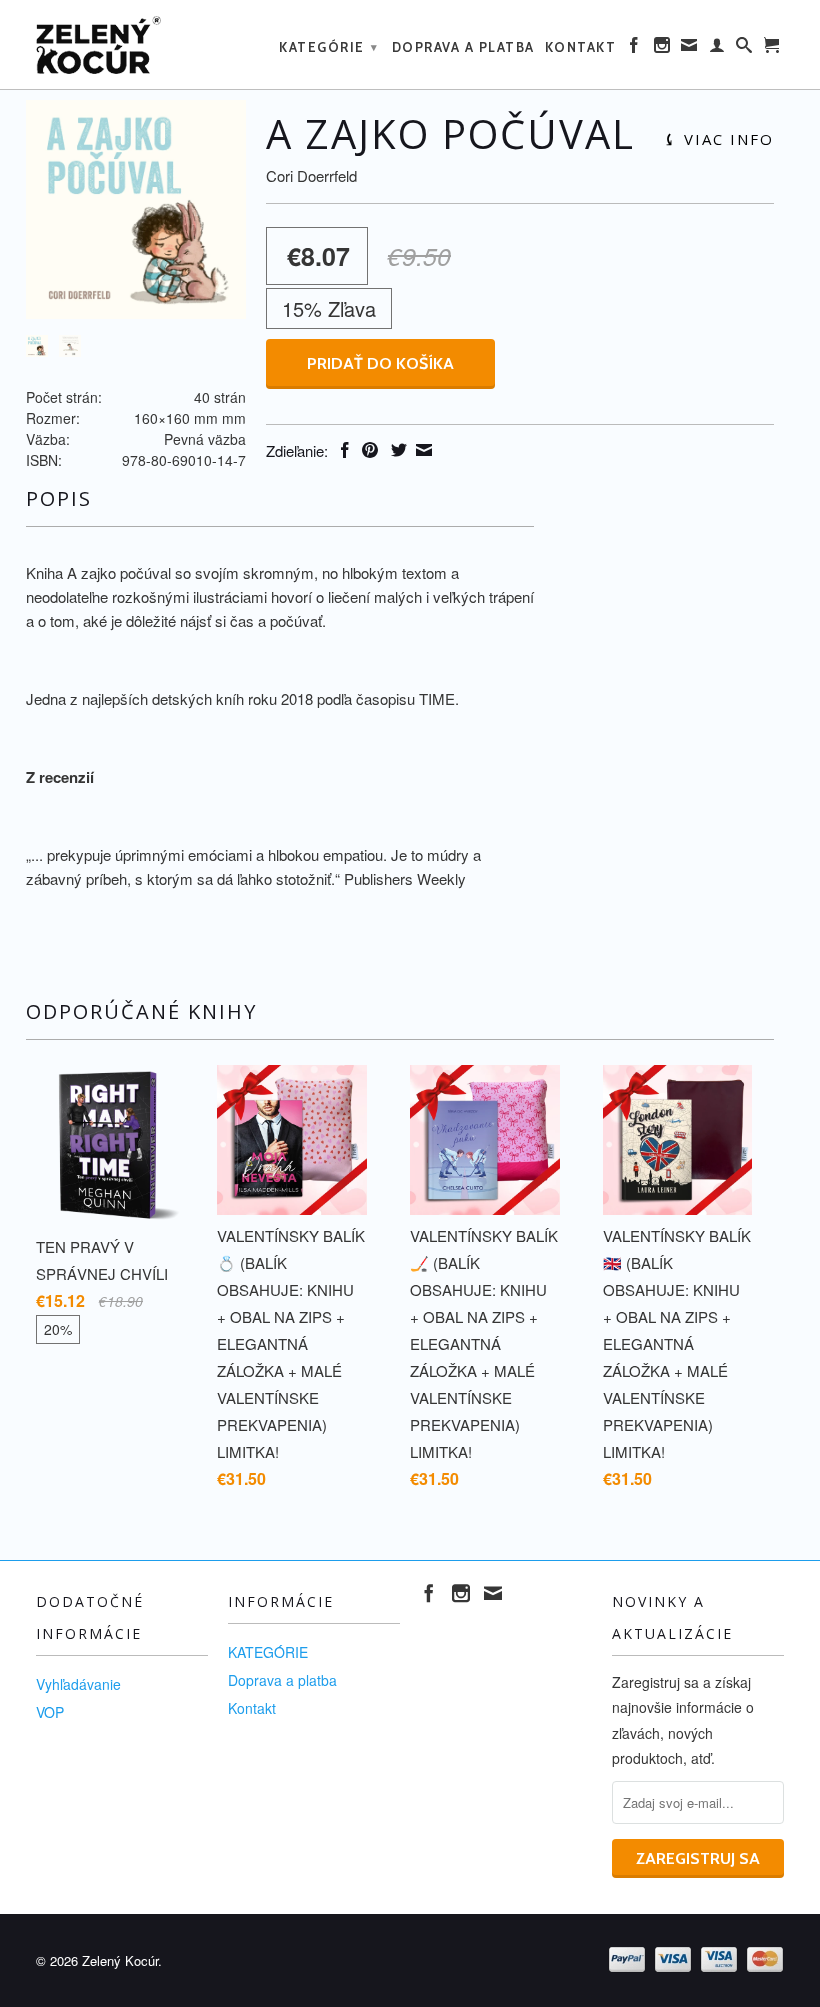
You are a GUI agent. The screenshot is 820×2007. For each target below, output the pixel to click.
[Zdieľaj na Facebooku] (342, 450)
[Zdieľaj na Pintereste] (367, 450)
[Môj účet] (718, 49)
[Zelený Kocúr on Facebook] (635, 49)
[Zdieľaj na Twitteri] (396, 450)
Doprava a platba (463, 47)
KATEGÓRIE (329, 47)
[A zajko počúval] (136, 209)
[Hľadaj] (745, 49)
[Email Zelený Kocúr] (690, 49)
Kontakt (581, 47)
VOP (50, 1712)
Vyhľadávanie (78, 1684)
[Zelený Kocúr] (122, 44)
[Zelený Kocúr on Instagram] (663, 49)
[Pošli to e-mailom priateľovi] (421, 450)
